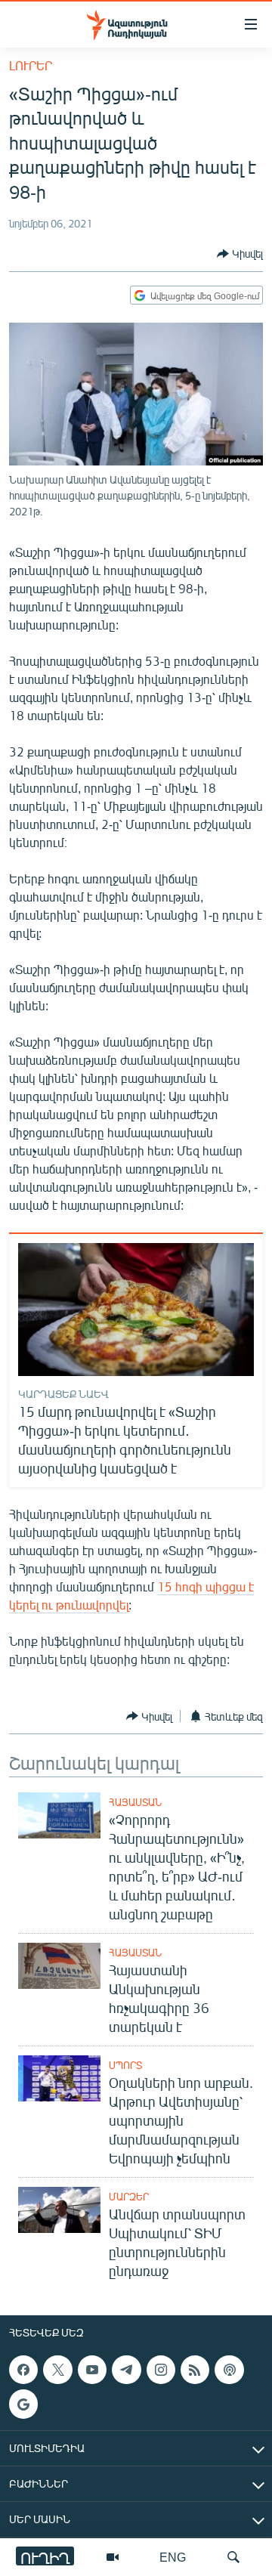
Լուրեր (31, 65)
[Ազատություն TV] (113, 2557)
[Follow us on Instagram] (161, 2370)
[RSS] (195, 2370)
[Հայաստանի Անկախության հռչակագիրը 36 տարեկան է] (59, 1966)
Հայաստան (135, 1802)
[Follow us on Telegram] (126, 2370)
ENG (173, 2557)
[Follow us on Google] (23, 2404)
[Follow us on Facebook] (23, 2370)
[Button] (240, 254)
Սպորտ (125, 2065)
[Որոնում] (233, 2557)
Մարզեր (129, 2197)
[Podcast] (229, 2370)
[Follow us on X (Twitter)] (57, 2370)
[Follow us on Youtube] (92, 2370)
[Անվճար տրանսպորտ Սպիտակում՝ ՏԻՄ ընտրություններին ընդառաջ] (59, 2210)
